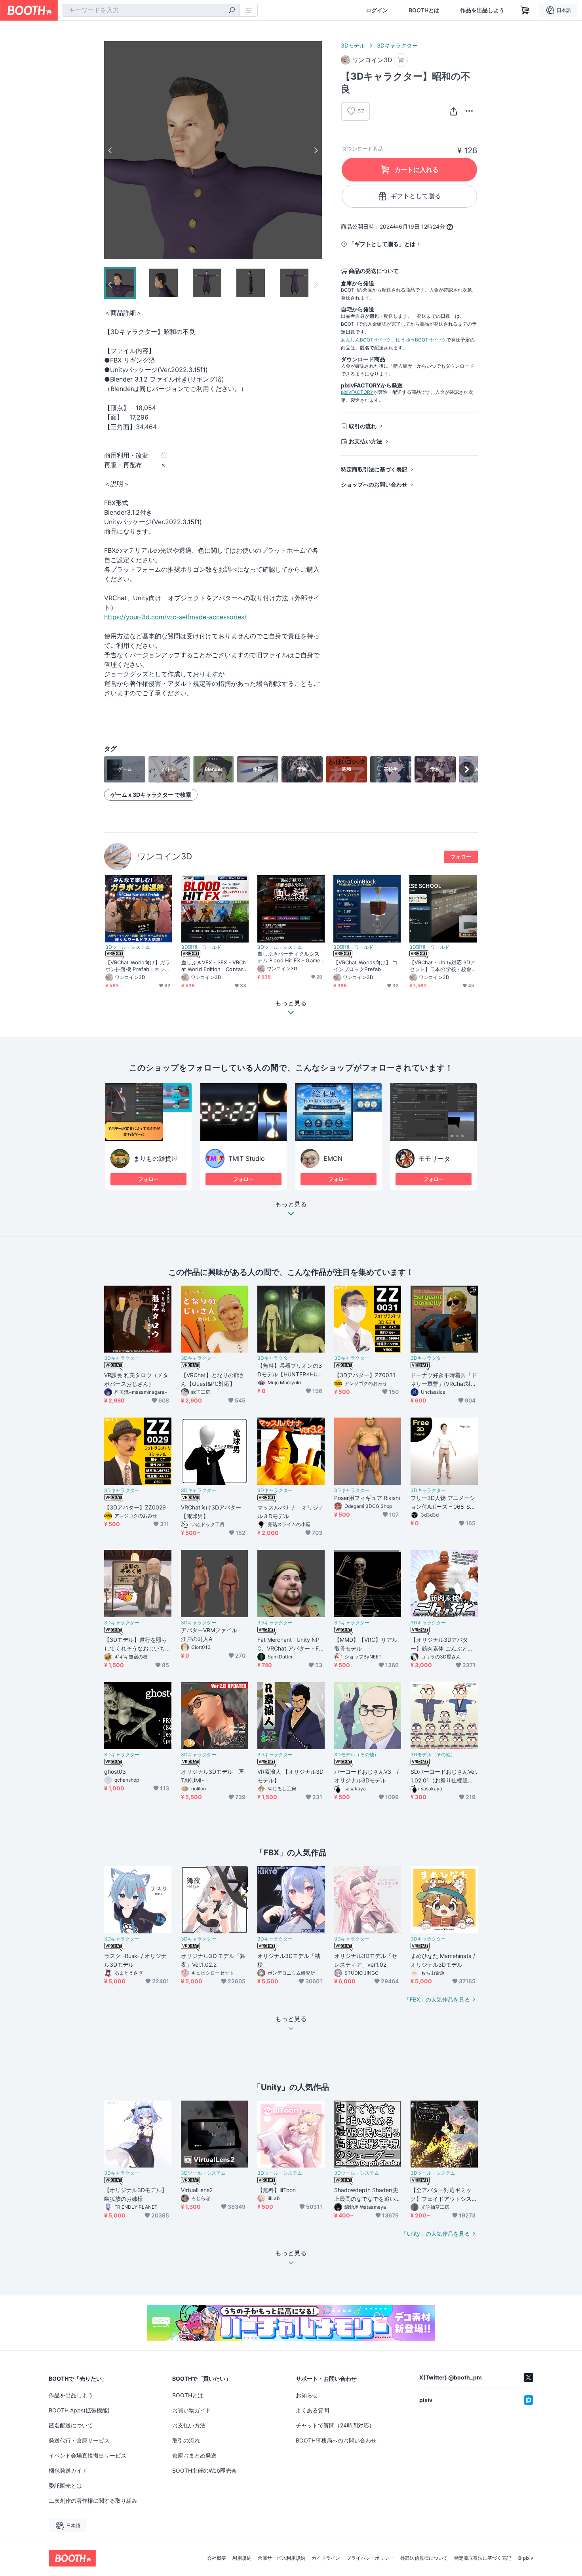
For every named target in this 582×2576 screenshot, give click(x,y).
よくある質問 (312, 2410)
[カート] (401, 60)
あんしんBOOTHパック (366, 340)
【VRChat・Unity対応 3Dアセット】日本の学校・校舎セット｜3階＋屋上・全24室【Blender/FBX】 (443, 966)
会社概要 (217, 2558)
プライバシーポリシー (370, 2558)
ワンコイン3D (165, 856)
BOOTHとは (424, 10)
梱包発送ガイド (68, 2470)
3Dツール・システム (128, 947)
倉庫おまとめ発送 (194, 2455)
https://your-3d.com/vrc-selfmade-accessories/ (175, 617)
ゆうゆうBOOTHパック (421, 340)
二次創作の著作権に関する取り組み (93, 2501)
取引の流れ (363, 426)
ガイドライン (326, 2558)
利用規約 (242, 2558)
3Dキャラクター (397, 45)
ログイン (377, 10)
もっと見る (291, 1204)
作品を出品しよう (482, 10)
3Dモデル (353, 45)
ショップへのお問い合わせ (374, 484)
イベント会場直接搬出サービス (87, 2455)
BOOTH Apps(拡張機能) (79, 2410)
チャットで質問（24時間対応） (335, 2425)
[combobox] (151, 10)
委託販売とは (65, 2485)
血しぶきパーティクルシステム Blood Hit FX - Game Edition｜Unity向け (289, 957)
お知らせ (307, 2395)
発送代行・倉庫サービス (79, 2440)
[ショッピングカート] (525, 10)
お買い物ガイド (192, 2410)
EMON (333, 1158)
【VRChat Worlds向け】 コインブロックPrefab (366, 966)
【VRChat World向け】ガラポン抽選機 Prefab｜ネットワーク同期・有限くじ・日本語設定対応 (138, 966)
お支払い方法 (365, 441)
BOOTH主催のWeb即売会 (204, 2470)
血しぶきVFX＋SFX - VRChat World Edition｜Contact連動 (214, 966)
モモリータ (434, 1158)
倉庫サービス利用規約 (281, 2558)
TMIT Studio (247, 1158)
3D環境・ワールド (201, 947)
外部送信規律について (424, 2558)
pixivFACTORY (357, 392)
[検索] (232, 11)
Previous (110, 150)
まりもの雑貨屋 (156, 1158)
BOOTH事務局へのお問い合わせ (336, 2440)
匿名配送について (71, 2425)
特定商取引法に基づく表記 (374, 469)
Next (316, 150)
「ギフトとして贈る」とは (382, 244)
